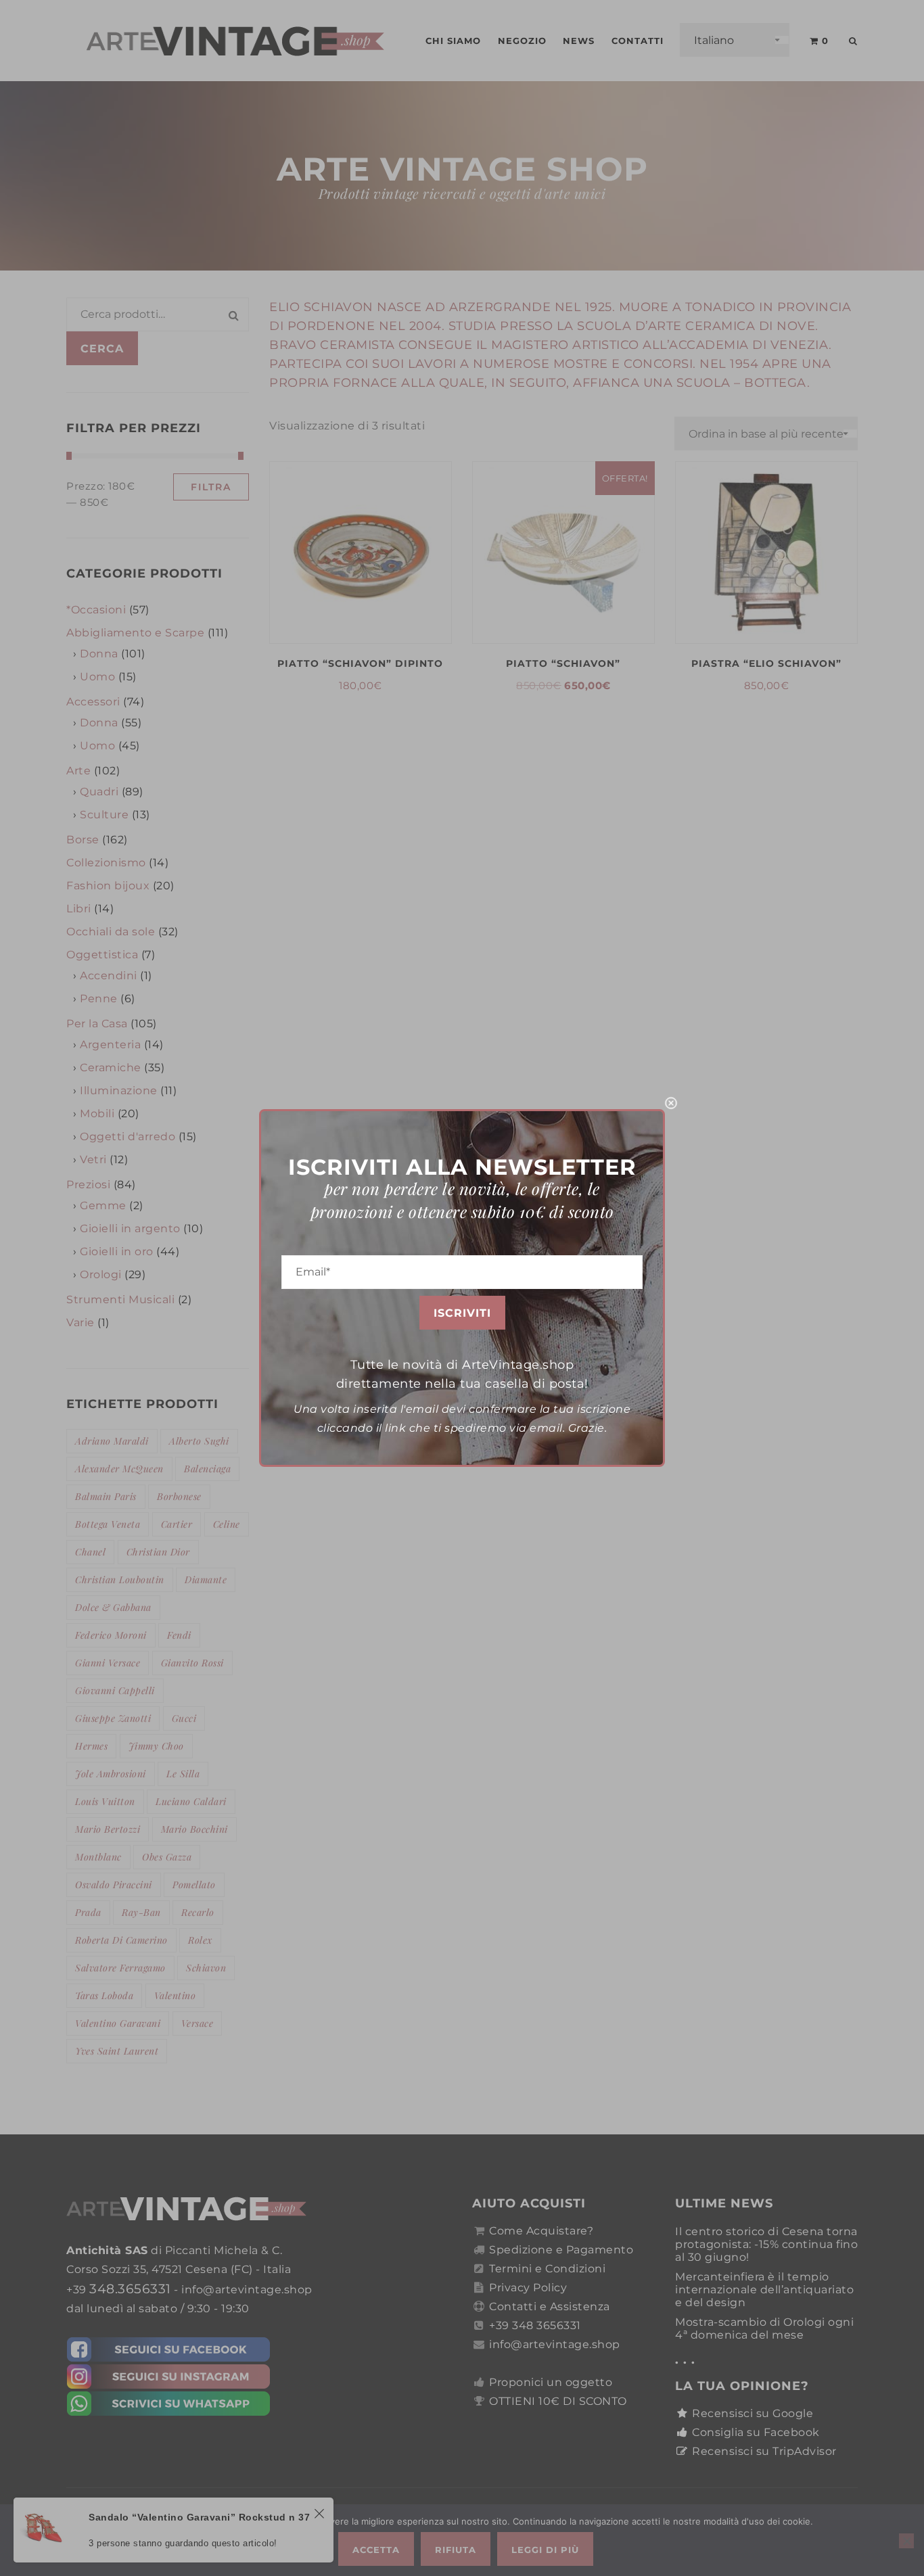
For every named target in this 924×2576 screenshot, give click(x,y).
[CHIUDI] (671, 1103)
